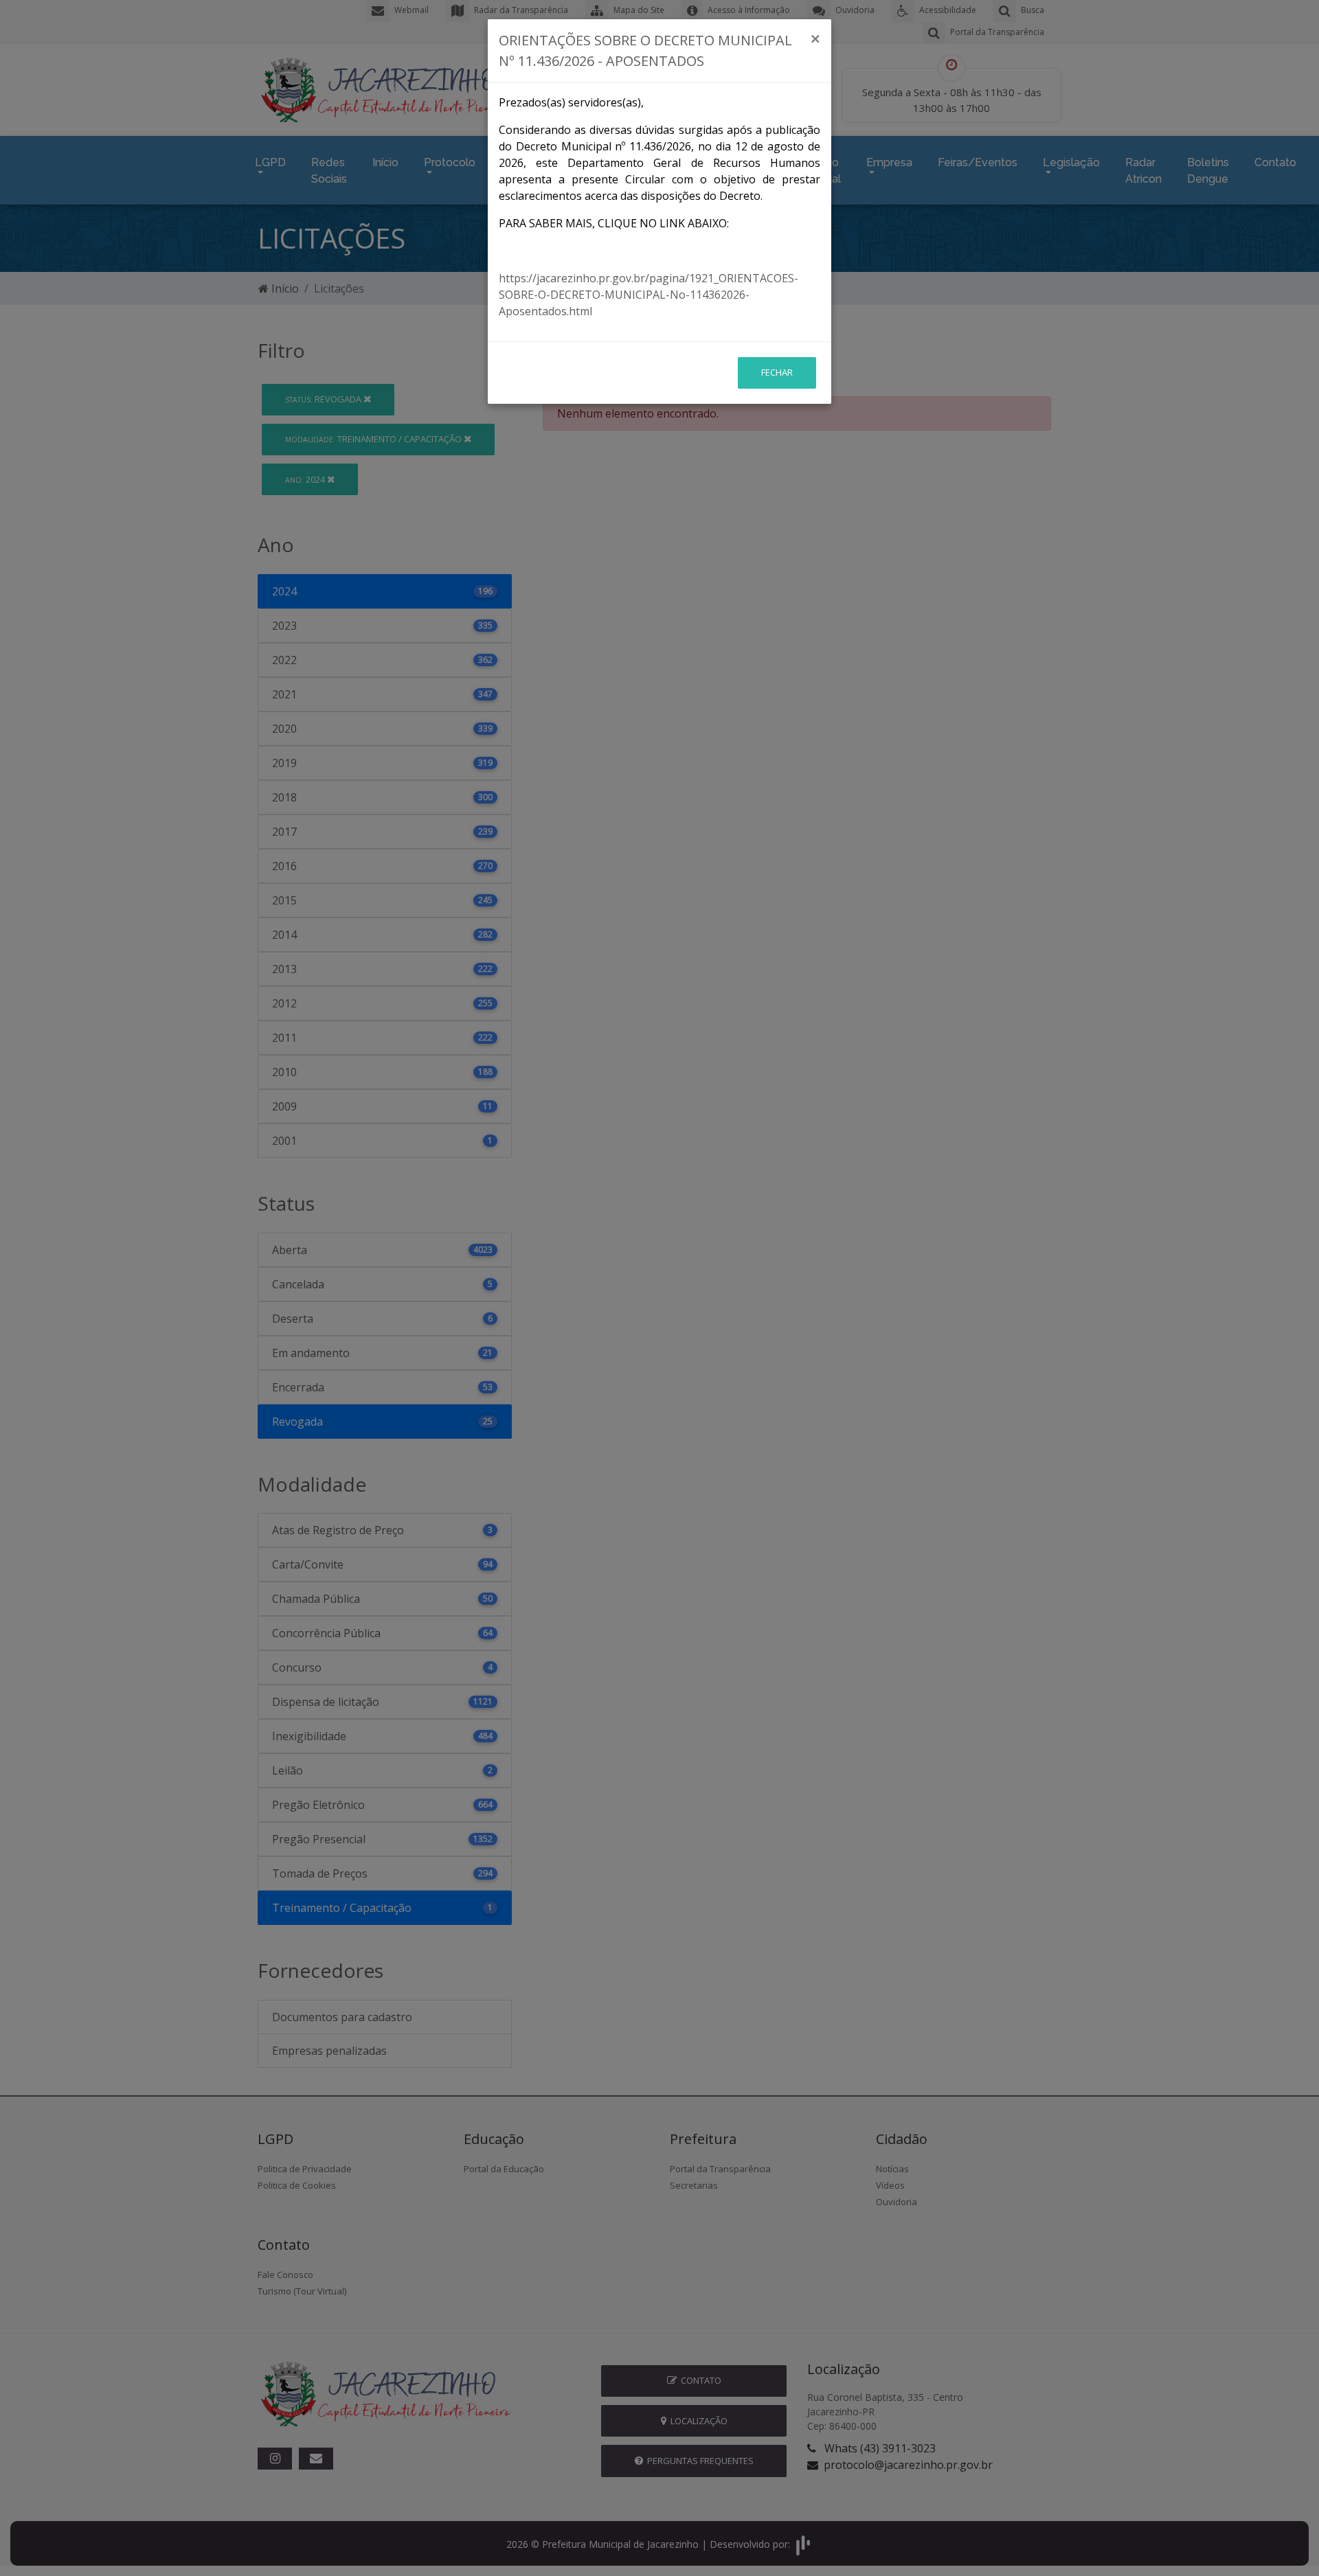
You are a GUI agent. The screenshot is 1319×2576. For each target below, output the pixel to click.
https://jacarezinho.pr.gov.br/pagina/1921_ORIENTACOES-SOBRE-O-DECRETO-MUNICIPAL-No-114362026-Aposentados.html (649, 295)
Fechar (777, 372)
